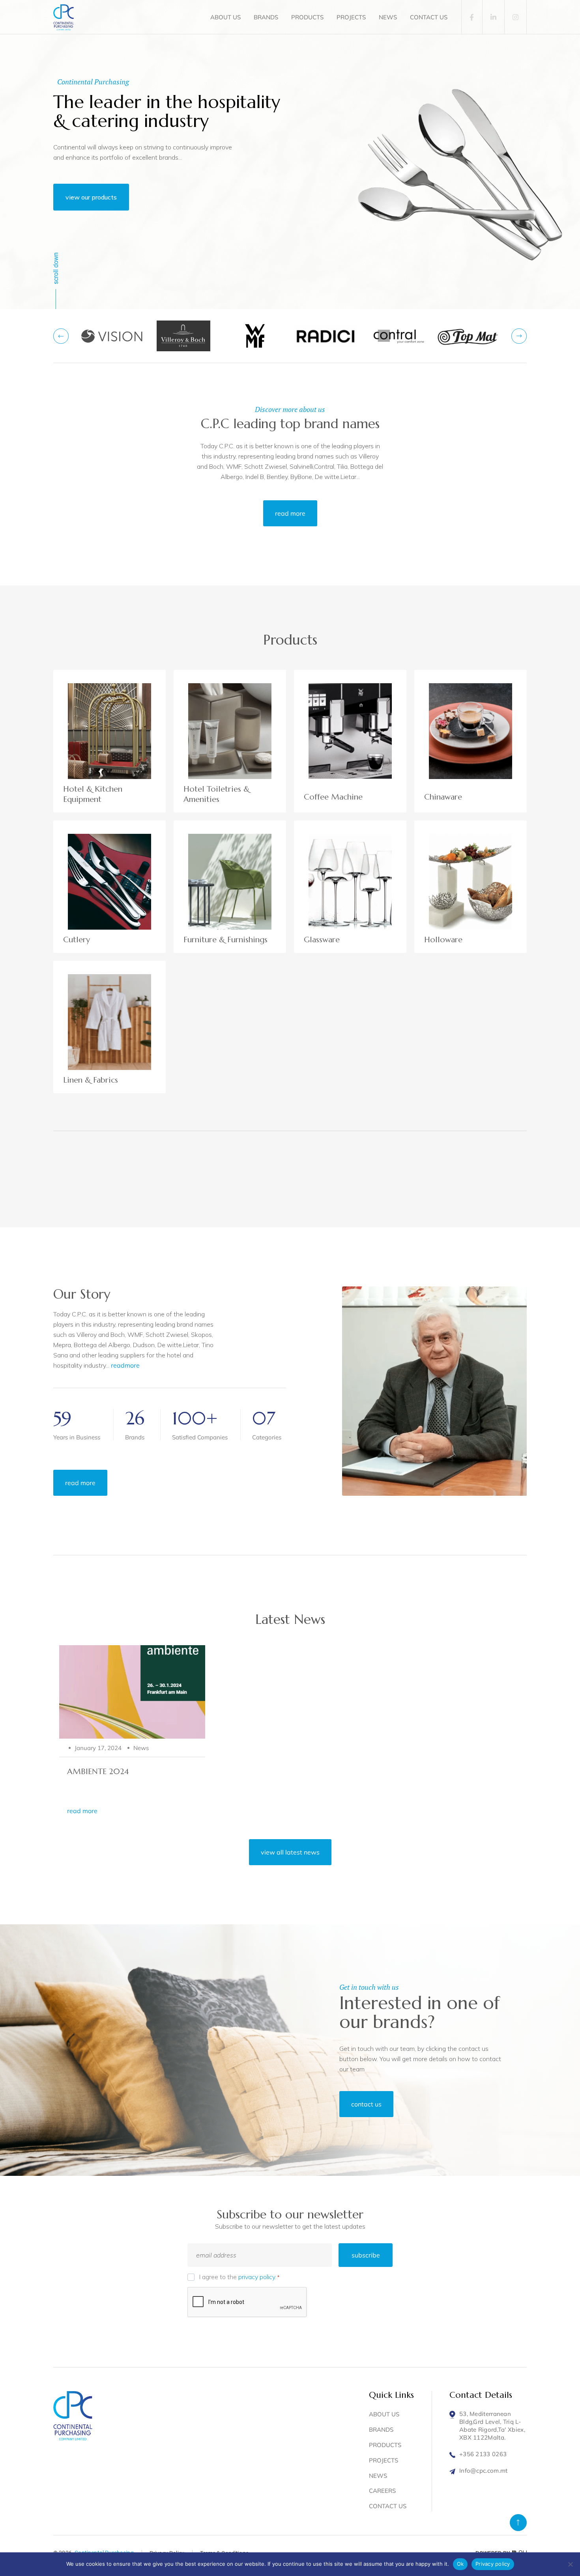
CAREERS (382, 2491)
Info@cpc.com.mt (484, 2471)
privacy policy (257, 2277)
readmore (125, 1365)
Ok (460, 2564)
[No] (570, 2564)
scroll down (56, 268)
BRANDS (266, 17)
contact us (366, 2104)
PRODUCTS (307, 17)
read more (290, 513)
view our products (91, 197)
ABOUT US (225, 17)
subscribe (366, 2255)
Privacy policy (493, 2564)
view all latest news (290, 1852)
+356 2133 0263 (483, 2454)
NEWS (388, 17)
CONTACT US (429, 17)
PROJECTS (351, 17)
